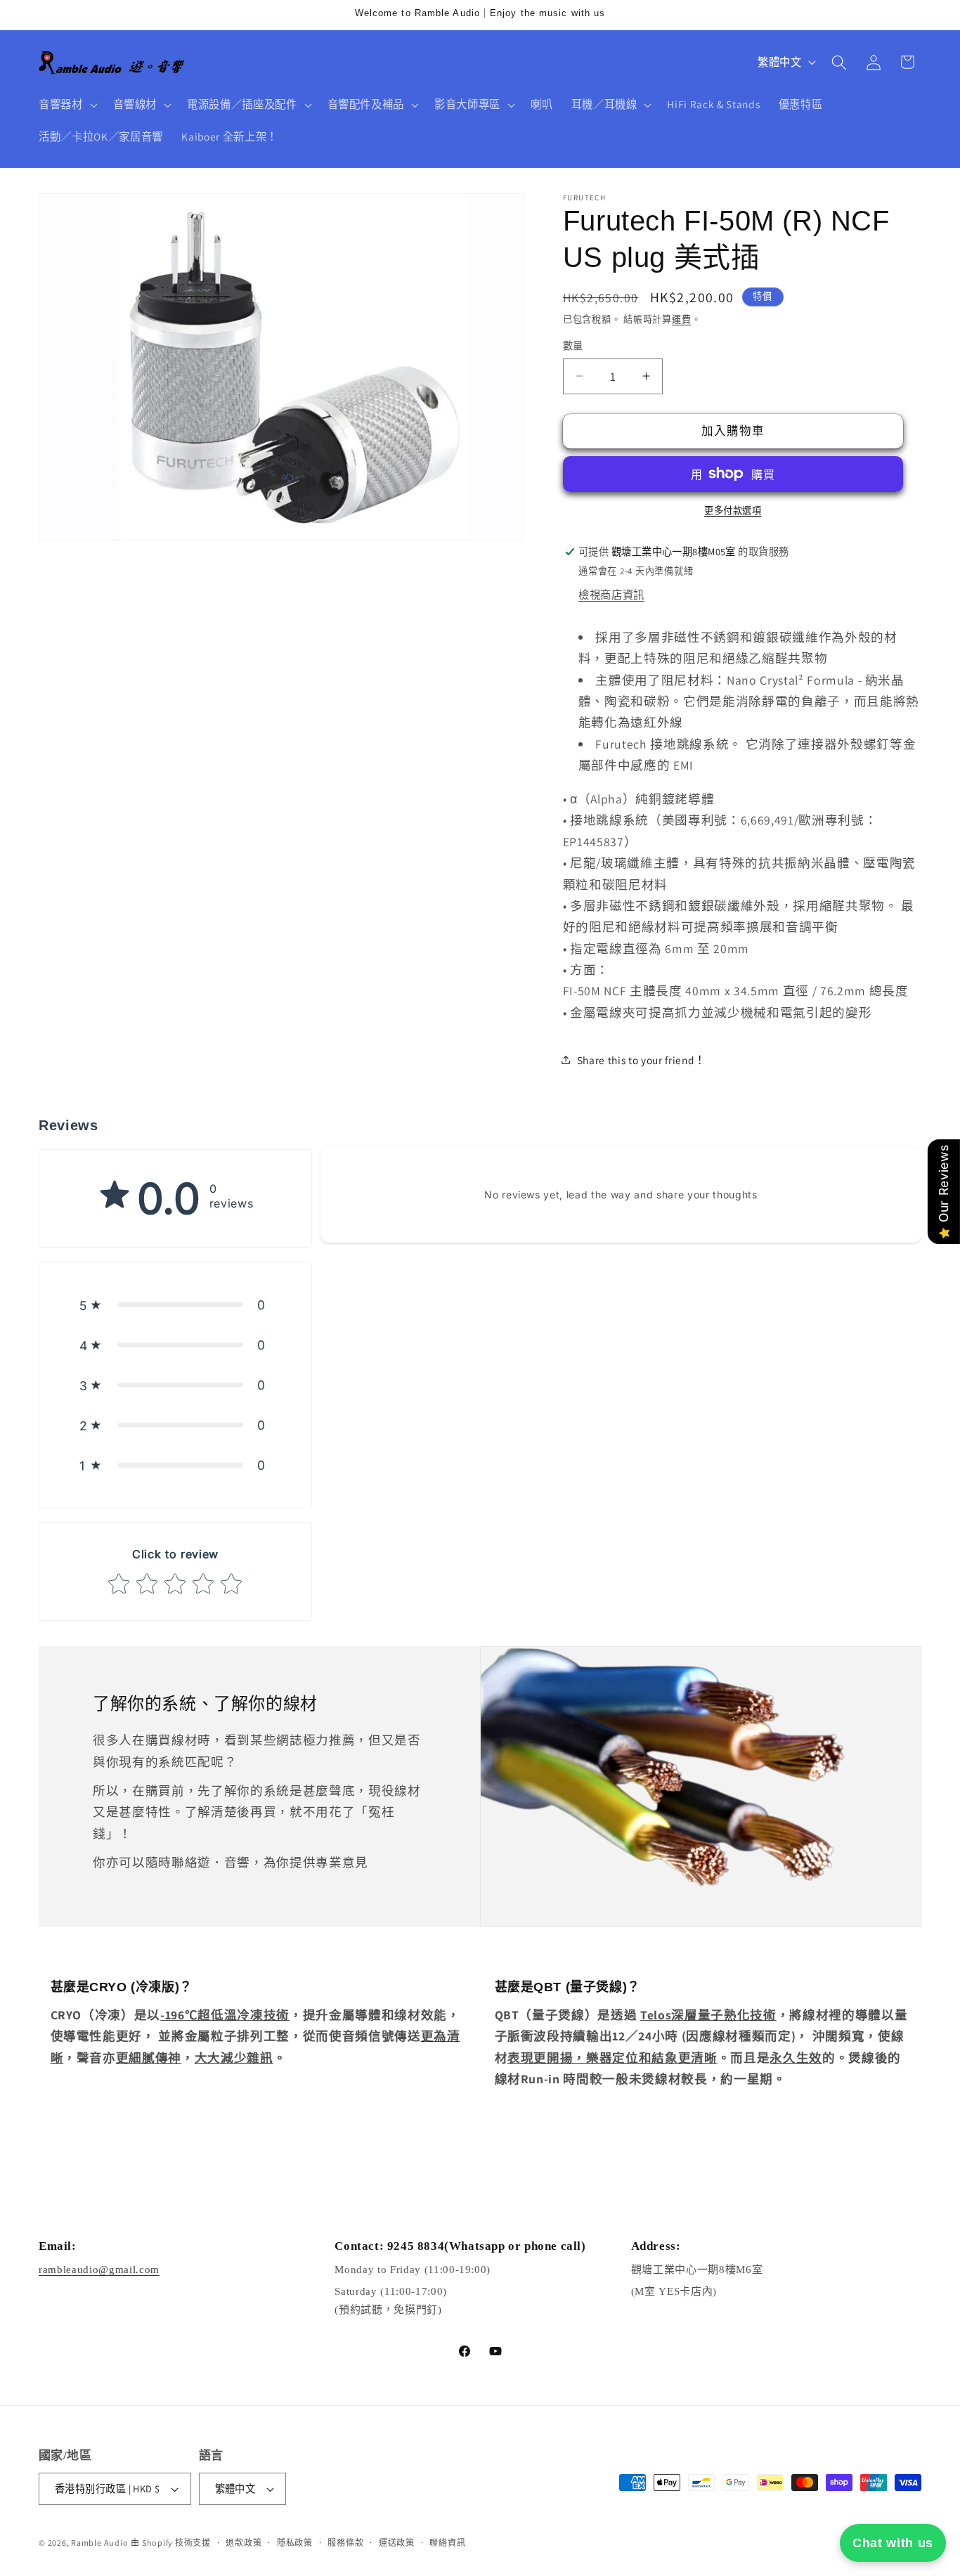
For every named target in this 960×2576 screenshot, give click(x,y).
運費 (682, 319)
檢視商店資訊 (611, 594)
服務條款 (345, 2543)
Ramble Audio (99, 2543)
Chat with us (893, 2543)
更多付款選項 (733, 511)
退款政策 (244, 2543)
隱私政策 (295, 2543)
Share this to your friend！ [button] (641, 1059)
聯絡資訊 (447, 2543)
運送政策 (397, 2543)
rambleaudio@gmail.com (99, 2270)
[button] (67, 105)
